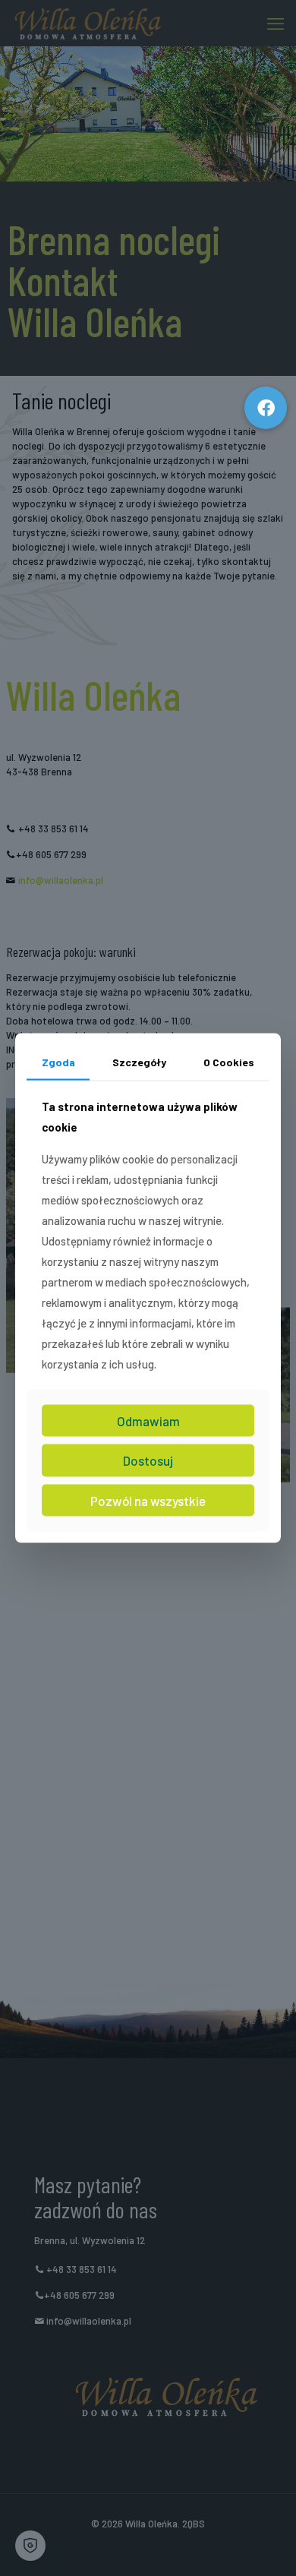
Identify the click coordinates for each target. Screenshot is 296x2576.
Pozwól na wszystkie (148, 1500)
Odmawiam (148, 1420)
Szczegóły (139, 1062)
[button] (266, 408)
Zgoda (58, 1062)
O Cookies (229, 1062)
